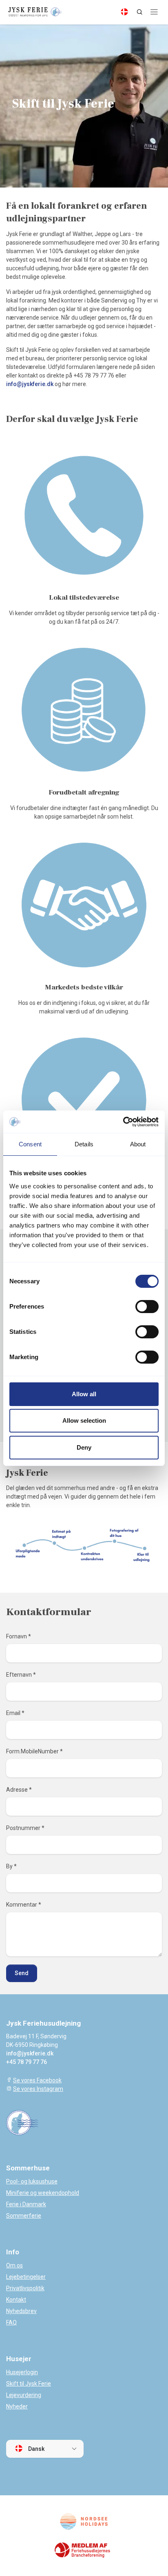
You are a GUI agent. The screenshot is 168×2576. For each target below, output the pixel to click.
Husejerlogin (22, 2372)
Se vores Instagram (38, 2089)
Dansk (36, 2449)
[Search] (139, 12)
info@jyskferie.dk (30, 384)
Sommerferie (24, 2216)
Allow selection (84, 1420)
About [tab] (138, 1144)
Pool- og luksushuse (32, 2181)
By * (11, 1866)
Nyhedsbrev (21, 2311)
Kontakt (16, 2300)
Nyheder (17, 2406)
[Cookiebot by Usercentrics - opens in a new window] (123, 1122)
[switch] (147, 1307)
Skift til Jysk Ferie (29, 2384)
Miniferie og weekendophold (43, 2193)
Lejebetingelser (26, 2277)
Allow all (84, 1394)
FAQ (11, 2322)
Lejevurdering (24, 2395)
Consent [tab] (30, 1144)
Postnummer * (25, 1828)
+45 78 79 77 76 (27, 2062)
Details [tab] (84, 1144)
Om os (14, 2265)
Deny (84, 1447)
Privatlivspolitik (25, 2288)
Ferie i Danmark (26, 2204)
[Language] (124, 12)
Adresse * (19, 1790)
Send (22, 1973)
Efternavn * (21, 1675)
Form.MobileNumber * (34, 1751)
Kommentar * (24, 1905)
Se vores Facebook (37, 2080)
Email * (15, 1713)
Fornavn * (19, 1636)
